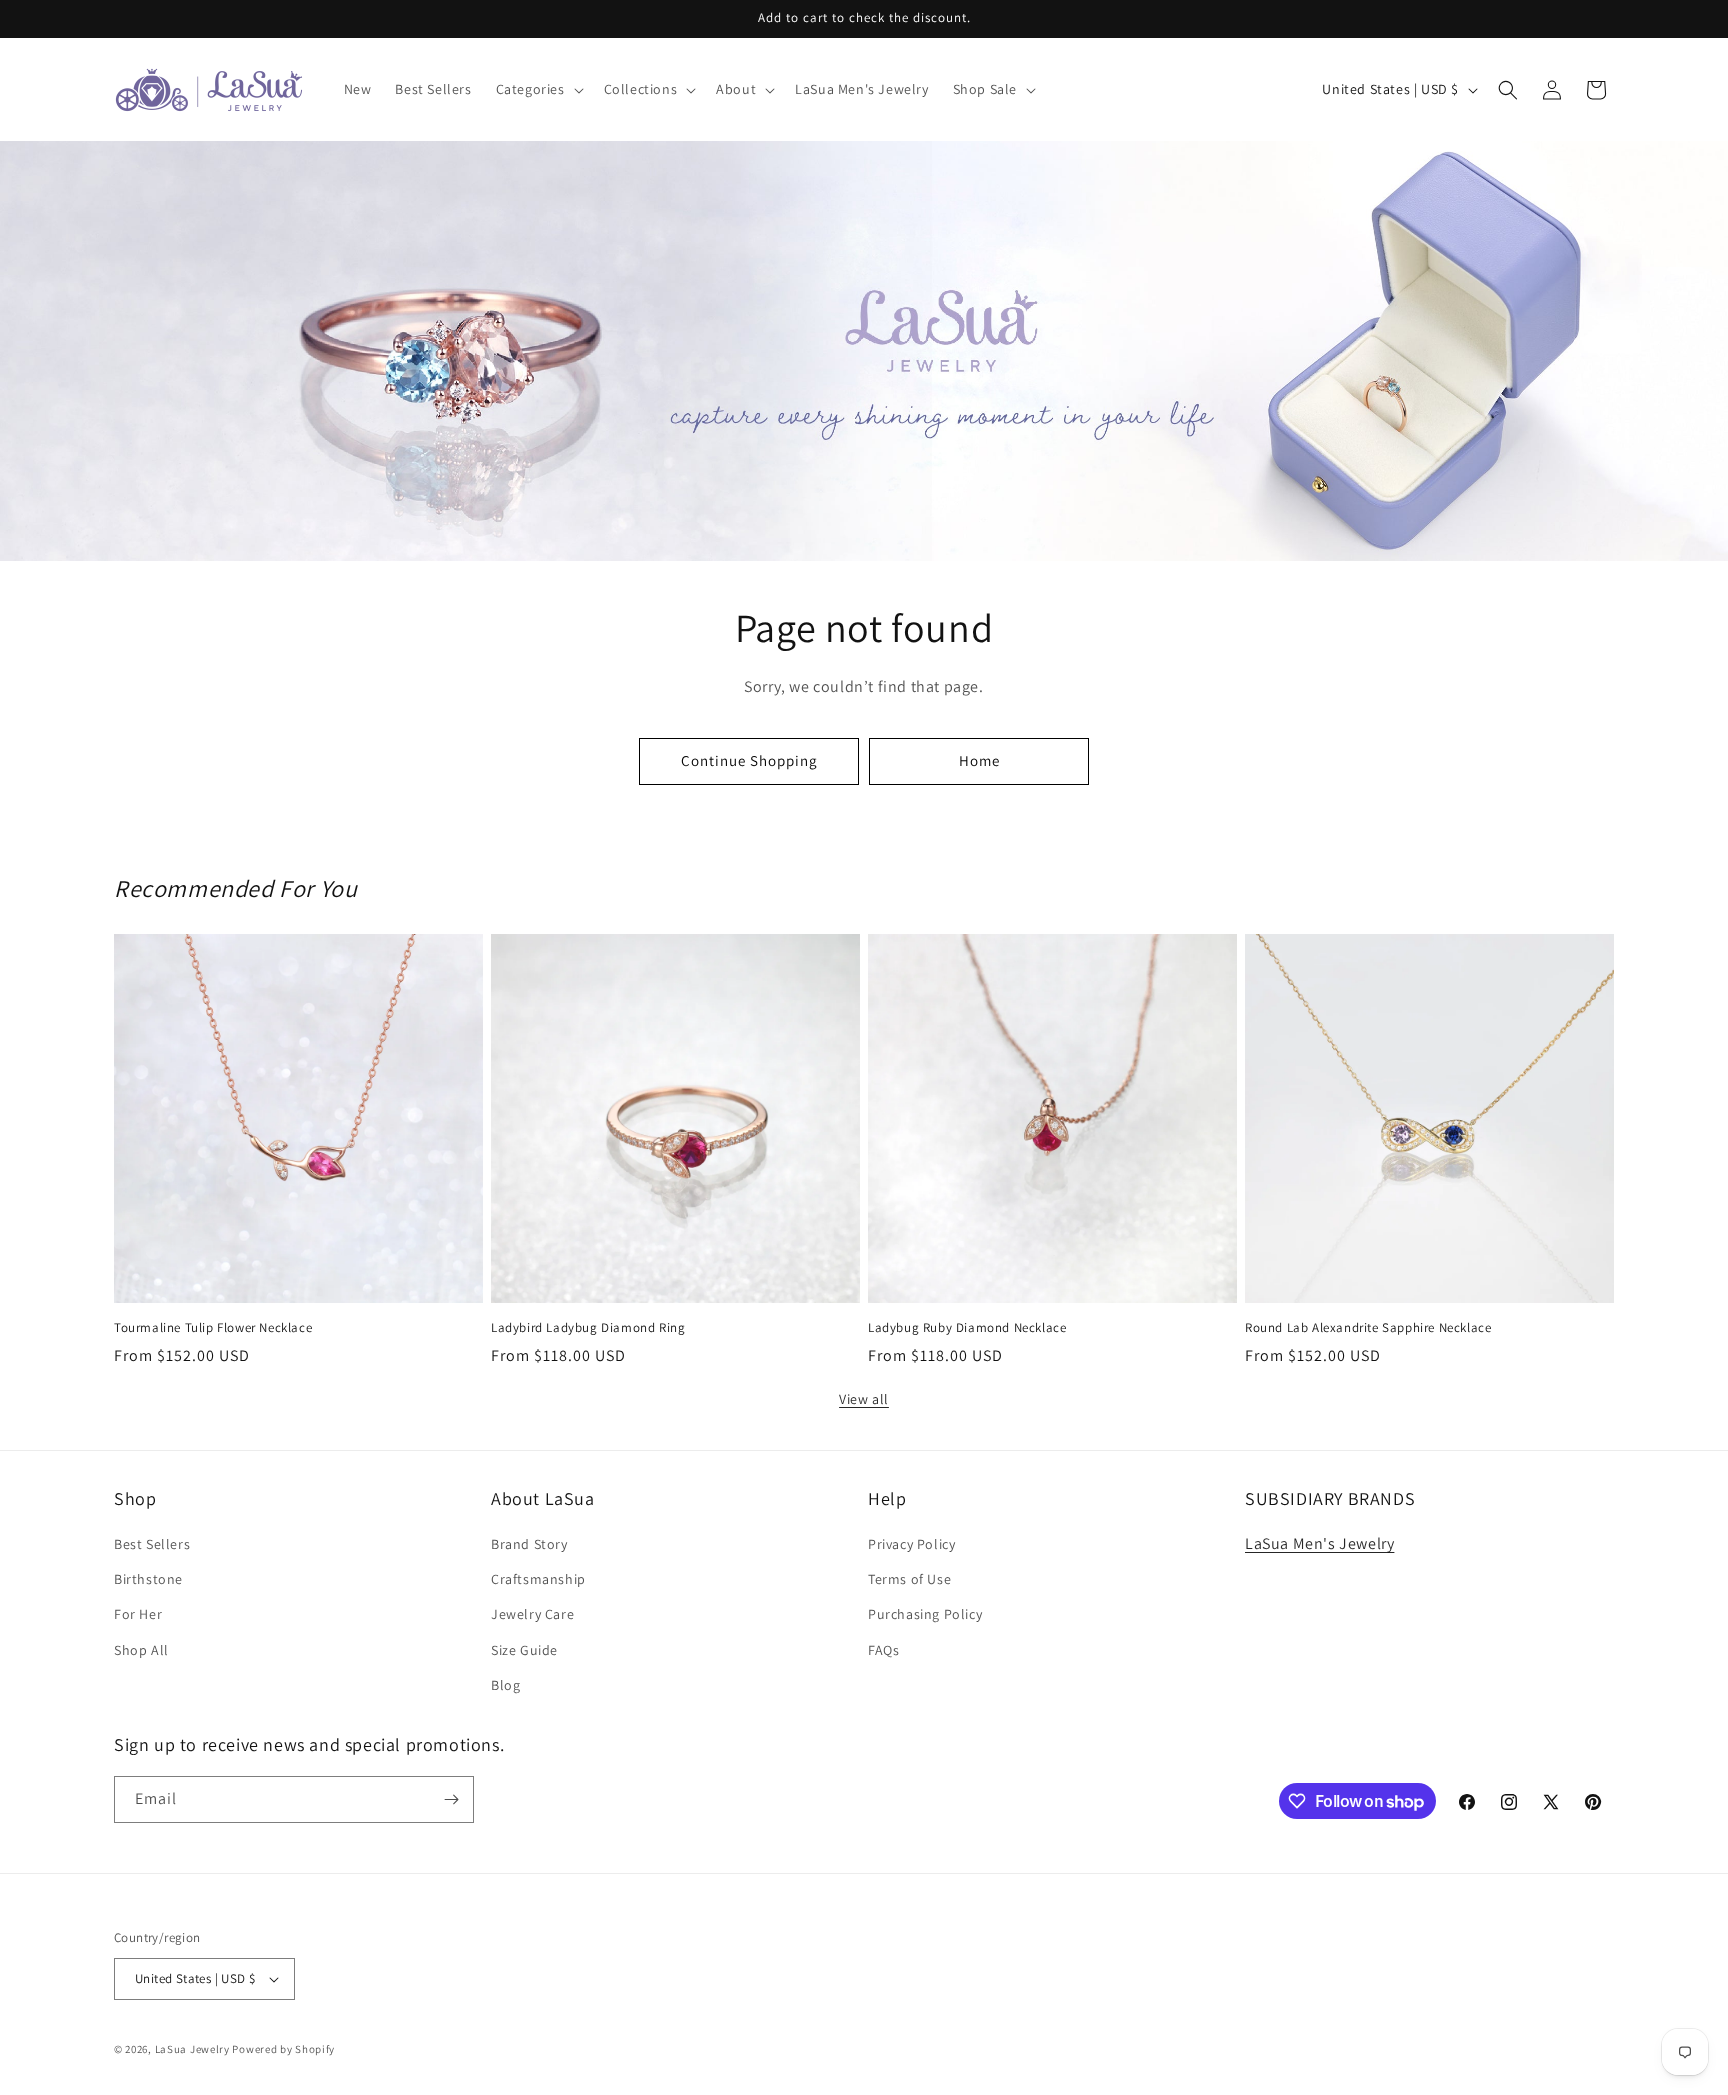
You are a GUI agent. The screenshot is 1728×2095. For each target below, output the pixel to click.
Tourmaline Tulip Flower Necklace (213, 1328)
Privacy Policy (911, 1544)
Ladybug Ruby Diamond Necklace (967, 1328)
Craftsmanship (538, 1579)
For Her (138, 1614)
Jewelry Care (532, 1614)
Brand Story (529, 1544)
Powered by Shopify (283, 2049)
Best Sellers (152, 1544)
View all (864, 1399)
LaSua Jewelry (192, 2049)
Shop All (141, 1650)
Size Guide (524, 1650)
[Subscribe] (451, 1799)
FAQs (883, 1650)
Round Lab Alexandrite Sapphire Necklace (1368, 1328)
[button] (538, 89)
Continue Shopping (749, 760)
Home (979, 760)
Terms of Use (909, 1579)
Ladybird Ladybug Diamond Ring (588, 1328)
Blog (505, 1685)
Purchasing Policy (925, 1614)
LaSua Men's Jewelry (1319, 1543)
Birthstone (148, 1579)
